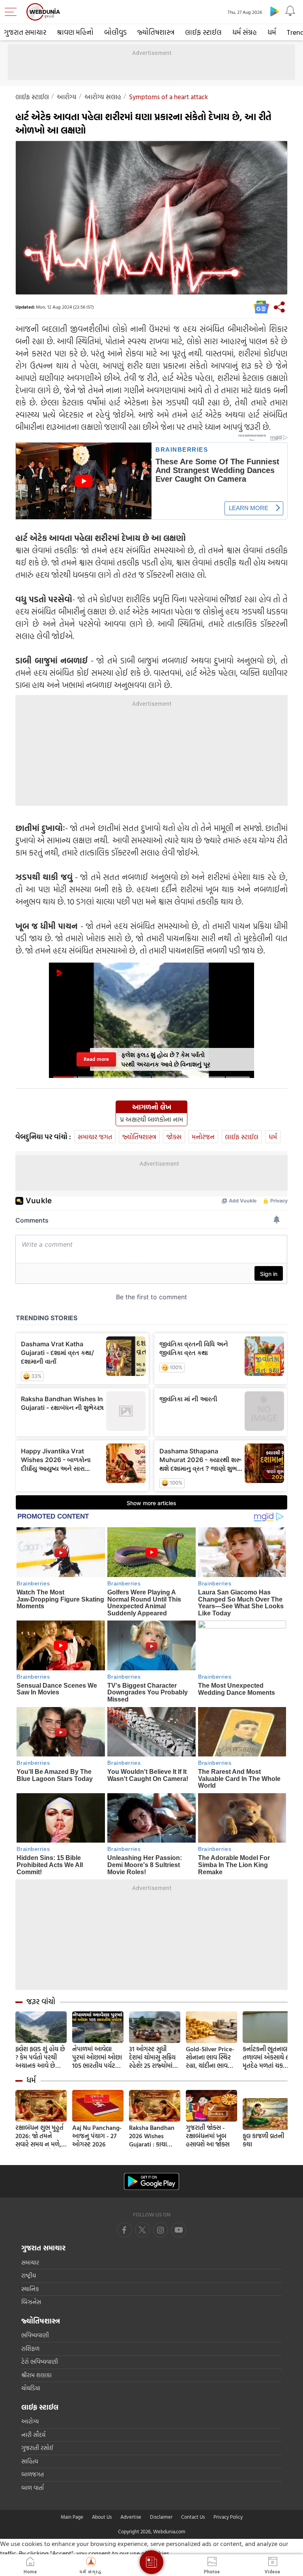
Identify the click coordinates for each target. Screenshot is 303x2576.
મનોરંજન (203, 1137)
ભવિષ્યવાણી (35, 2335)
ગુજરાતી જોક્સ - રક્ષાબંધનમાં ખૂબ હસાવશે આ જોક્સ (208, 2136)
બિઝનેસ (31, 2302)
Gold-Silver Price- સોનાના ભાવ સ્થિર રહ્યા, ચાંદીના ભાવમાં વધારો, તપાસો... (210, 2057)
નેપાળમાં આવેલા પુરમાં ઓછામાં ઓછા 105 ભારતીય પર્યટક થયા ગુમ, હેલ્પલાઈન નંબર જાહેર (97, 2057)
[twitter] (142, 2230)
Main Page (72, 2517)
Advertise (131, 2517)
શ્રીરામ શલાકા (36, 2375)
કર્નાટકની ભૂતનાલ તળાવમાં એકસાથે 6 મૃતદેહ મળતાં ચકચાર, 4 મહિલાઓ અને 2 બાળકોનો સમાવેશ (268, 2057)
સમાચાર (30, 2262)
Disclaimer (161, 2517)
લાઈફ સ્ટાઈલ (203, 32)
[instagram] (179, 2230)
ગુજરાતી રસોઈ (37, 2448)
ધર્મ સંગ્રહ (245, 32)
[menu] (13, 12)
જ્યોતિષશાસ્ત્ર (156, 32)
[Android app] (151, 2181)
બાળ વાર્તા (33, 2488)
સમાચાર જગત (95, 1137)
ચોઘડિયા (31, 2388)
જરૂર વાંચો (41, 2001)
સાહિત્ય (30, 2461)
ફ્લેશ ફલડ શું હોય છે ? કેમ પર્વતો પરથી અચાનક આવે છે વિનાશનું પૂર (40, 2057)
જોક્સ (174, 1137)
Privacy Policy (228, 2517)
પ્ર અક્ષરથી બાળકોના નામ (151, 1119)
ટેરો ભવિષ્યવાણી (40, 2362)
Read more (96, 1059)
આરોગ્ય (67, 97)
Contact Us (193, 2517)
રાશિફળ (30, 2349)
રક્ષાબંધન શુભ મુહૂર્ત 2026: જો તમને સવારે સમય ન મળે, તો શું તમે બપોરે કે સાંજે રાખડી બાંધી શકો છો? (39, 2136)
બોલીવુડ (115, 32)
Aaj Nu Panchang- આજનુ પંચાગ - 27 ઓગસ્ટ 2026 (97, 2136)
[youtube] (161, 2230)
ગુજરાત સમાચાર (25, 32)
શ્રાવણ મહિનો (75, 32)
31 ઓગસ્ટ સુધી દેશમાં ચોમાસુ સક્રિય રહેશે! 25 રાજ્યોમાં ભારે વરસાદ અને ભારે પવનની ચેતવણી (155, 2057)
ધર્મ (272, 32)
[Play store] (275, 11)
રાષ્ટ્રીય (29, 2275)
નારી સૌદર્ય (33, 2435)
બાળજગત (33, 2474)
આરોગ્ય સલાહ (103, 97)
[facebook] (124, 2230)
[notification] (290, 11)
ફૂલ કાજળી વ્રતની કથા (263, 2140)
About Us (102, 2517)
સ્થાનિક (30, 2289)
